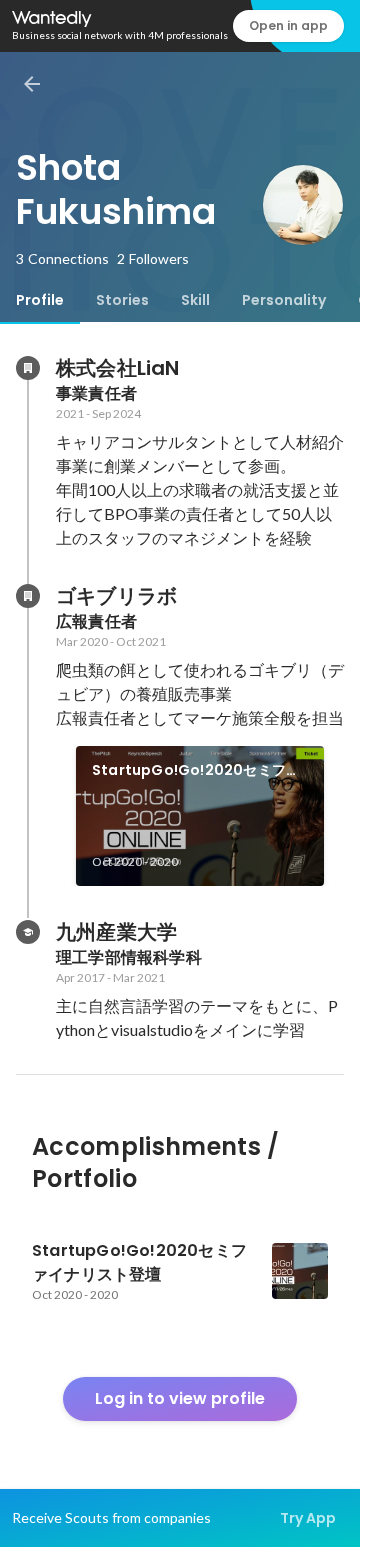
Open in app (288, 25)
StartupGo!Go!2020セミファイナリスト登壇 (196, 771)
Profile (40, 300)
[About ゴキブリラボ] (28, 596)
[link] (200, 816)
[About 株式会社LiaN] (28, 368)
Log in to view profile (180, 1398)
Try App (308, 1518)
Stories (122, 300)
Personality (284, 300)
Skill (195, 300)
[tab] (40, 300)
